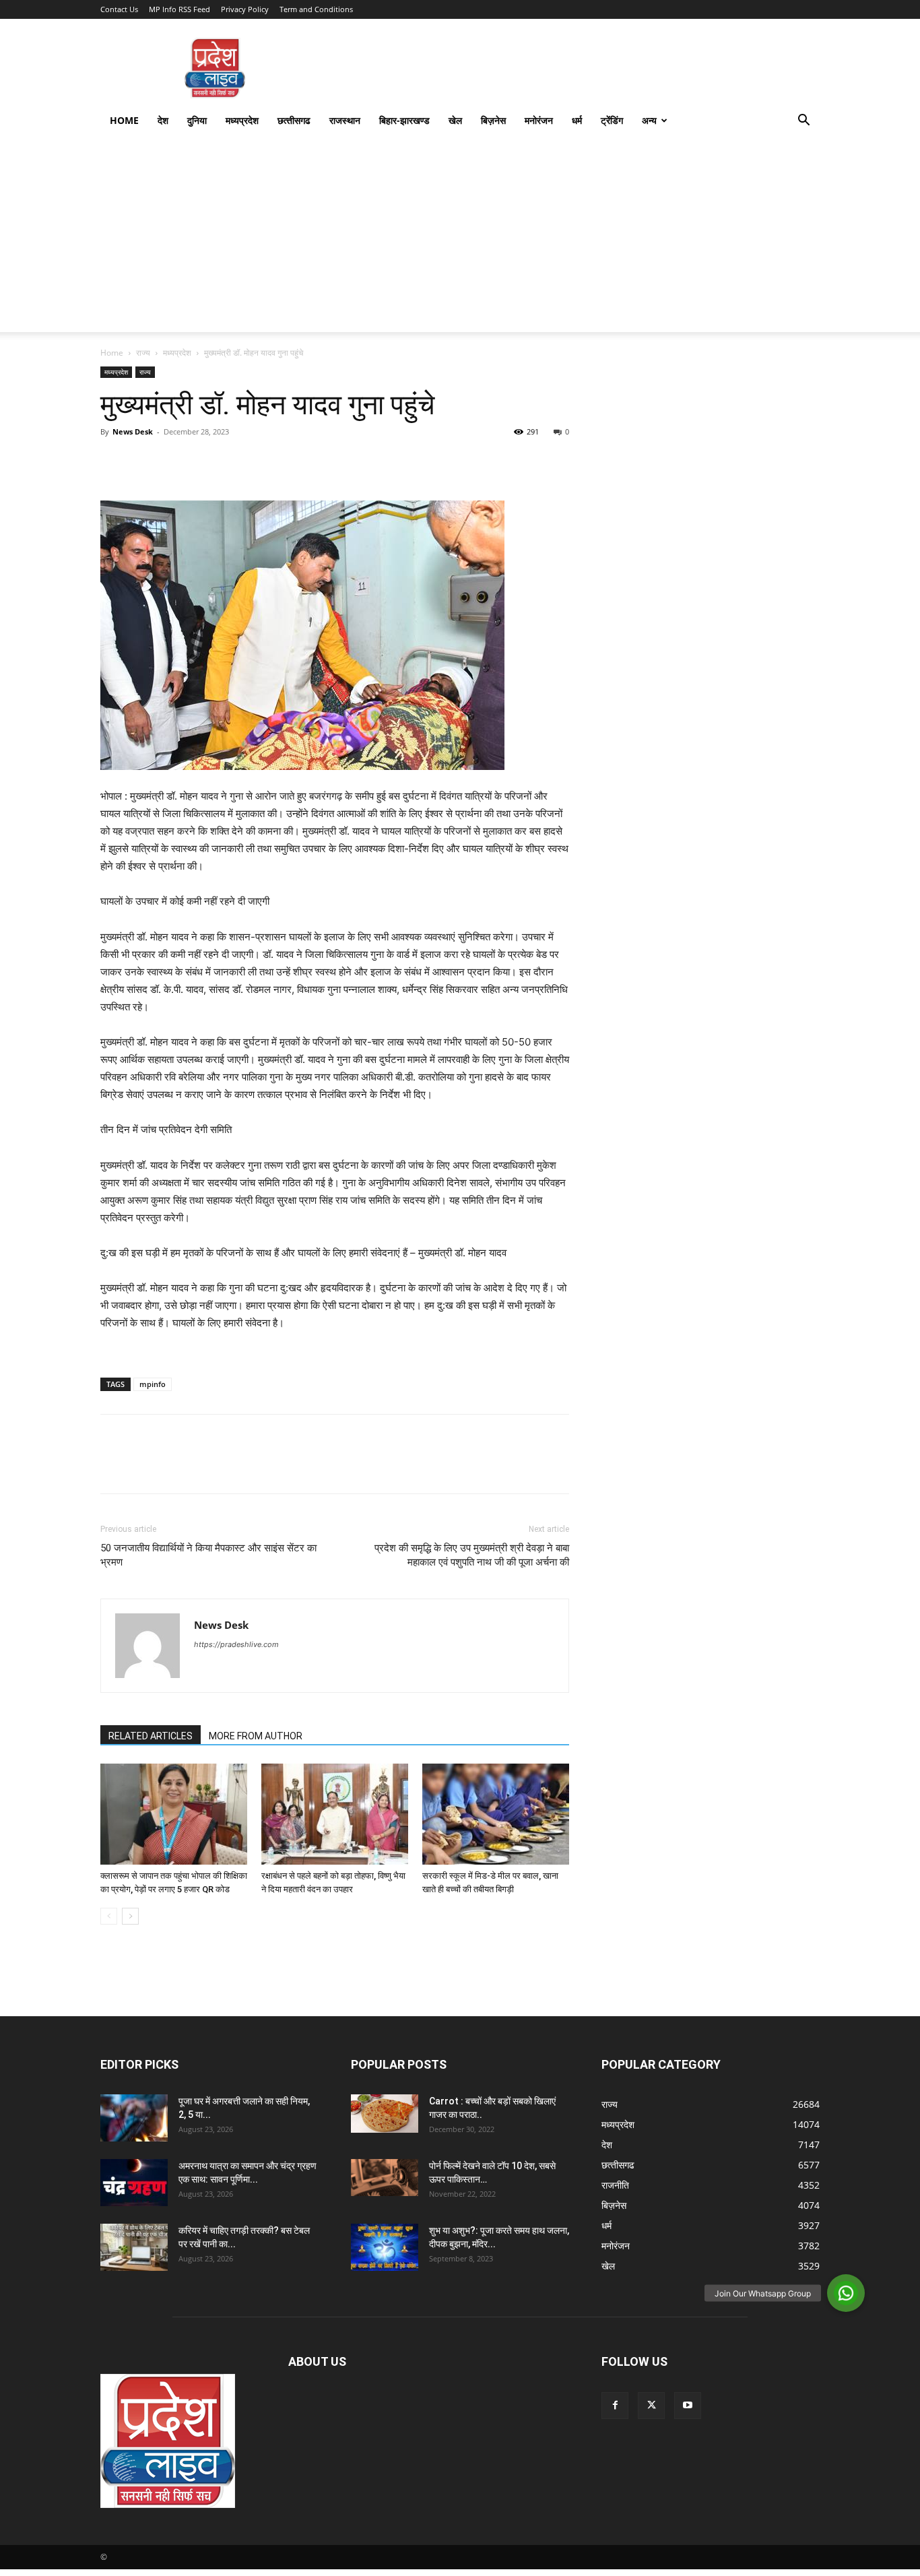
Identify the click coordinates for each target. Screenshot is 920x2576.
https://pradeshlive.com (236, 1644)
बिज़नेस (493, 120)
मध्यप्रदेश (242, 120)
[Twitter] (145, 462)
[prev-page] (109, 1916)
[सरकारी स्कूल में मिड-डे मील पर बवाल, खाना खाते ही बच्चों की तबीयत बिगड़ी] (496, 1814)
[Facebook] (114, 462)
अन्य (649, 120)
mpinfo (153, 1384)
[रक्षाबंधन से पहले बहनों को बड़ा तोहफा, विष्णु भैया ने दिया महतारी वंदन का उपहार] (335, 1814)
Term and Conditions (316, 9)
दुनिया (197, 120)
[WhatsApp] (207, 462)
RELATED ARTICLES (151, 1736)
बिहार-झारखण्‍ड (404, 120)
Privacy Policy (245, 9)
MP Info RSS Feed (179, 9)
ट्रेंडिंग (612, 120)
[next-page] (130, 1916)
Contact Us (119, 9)
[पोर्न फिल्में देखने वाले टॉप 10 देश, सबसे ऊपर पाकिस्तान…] (385, 2178)
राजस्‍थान (345, 120)
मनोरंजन (539, 120)
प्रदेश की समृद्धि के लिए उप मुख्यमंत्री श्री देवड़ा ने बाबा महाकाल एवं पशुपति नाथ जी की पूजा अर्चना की (472, 1555)
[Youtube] (688, 2406)
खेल (455, 120)
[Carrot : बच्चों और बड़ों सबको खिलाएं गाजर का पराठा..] (385, 2113)
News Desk (133, 431)
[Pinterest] (176, 462)
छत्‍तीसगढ (294, 120)
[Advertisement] (460, 238)
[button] (803, 122)
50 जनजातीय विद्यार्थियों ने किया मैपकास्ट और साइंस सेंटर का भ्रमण (208, 1555)
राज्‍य (143, 353)
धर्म (577, 120)
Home (124, 120)
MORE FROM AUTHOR (256, 1736)
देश (163, 120)
